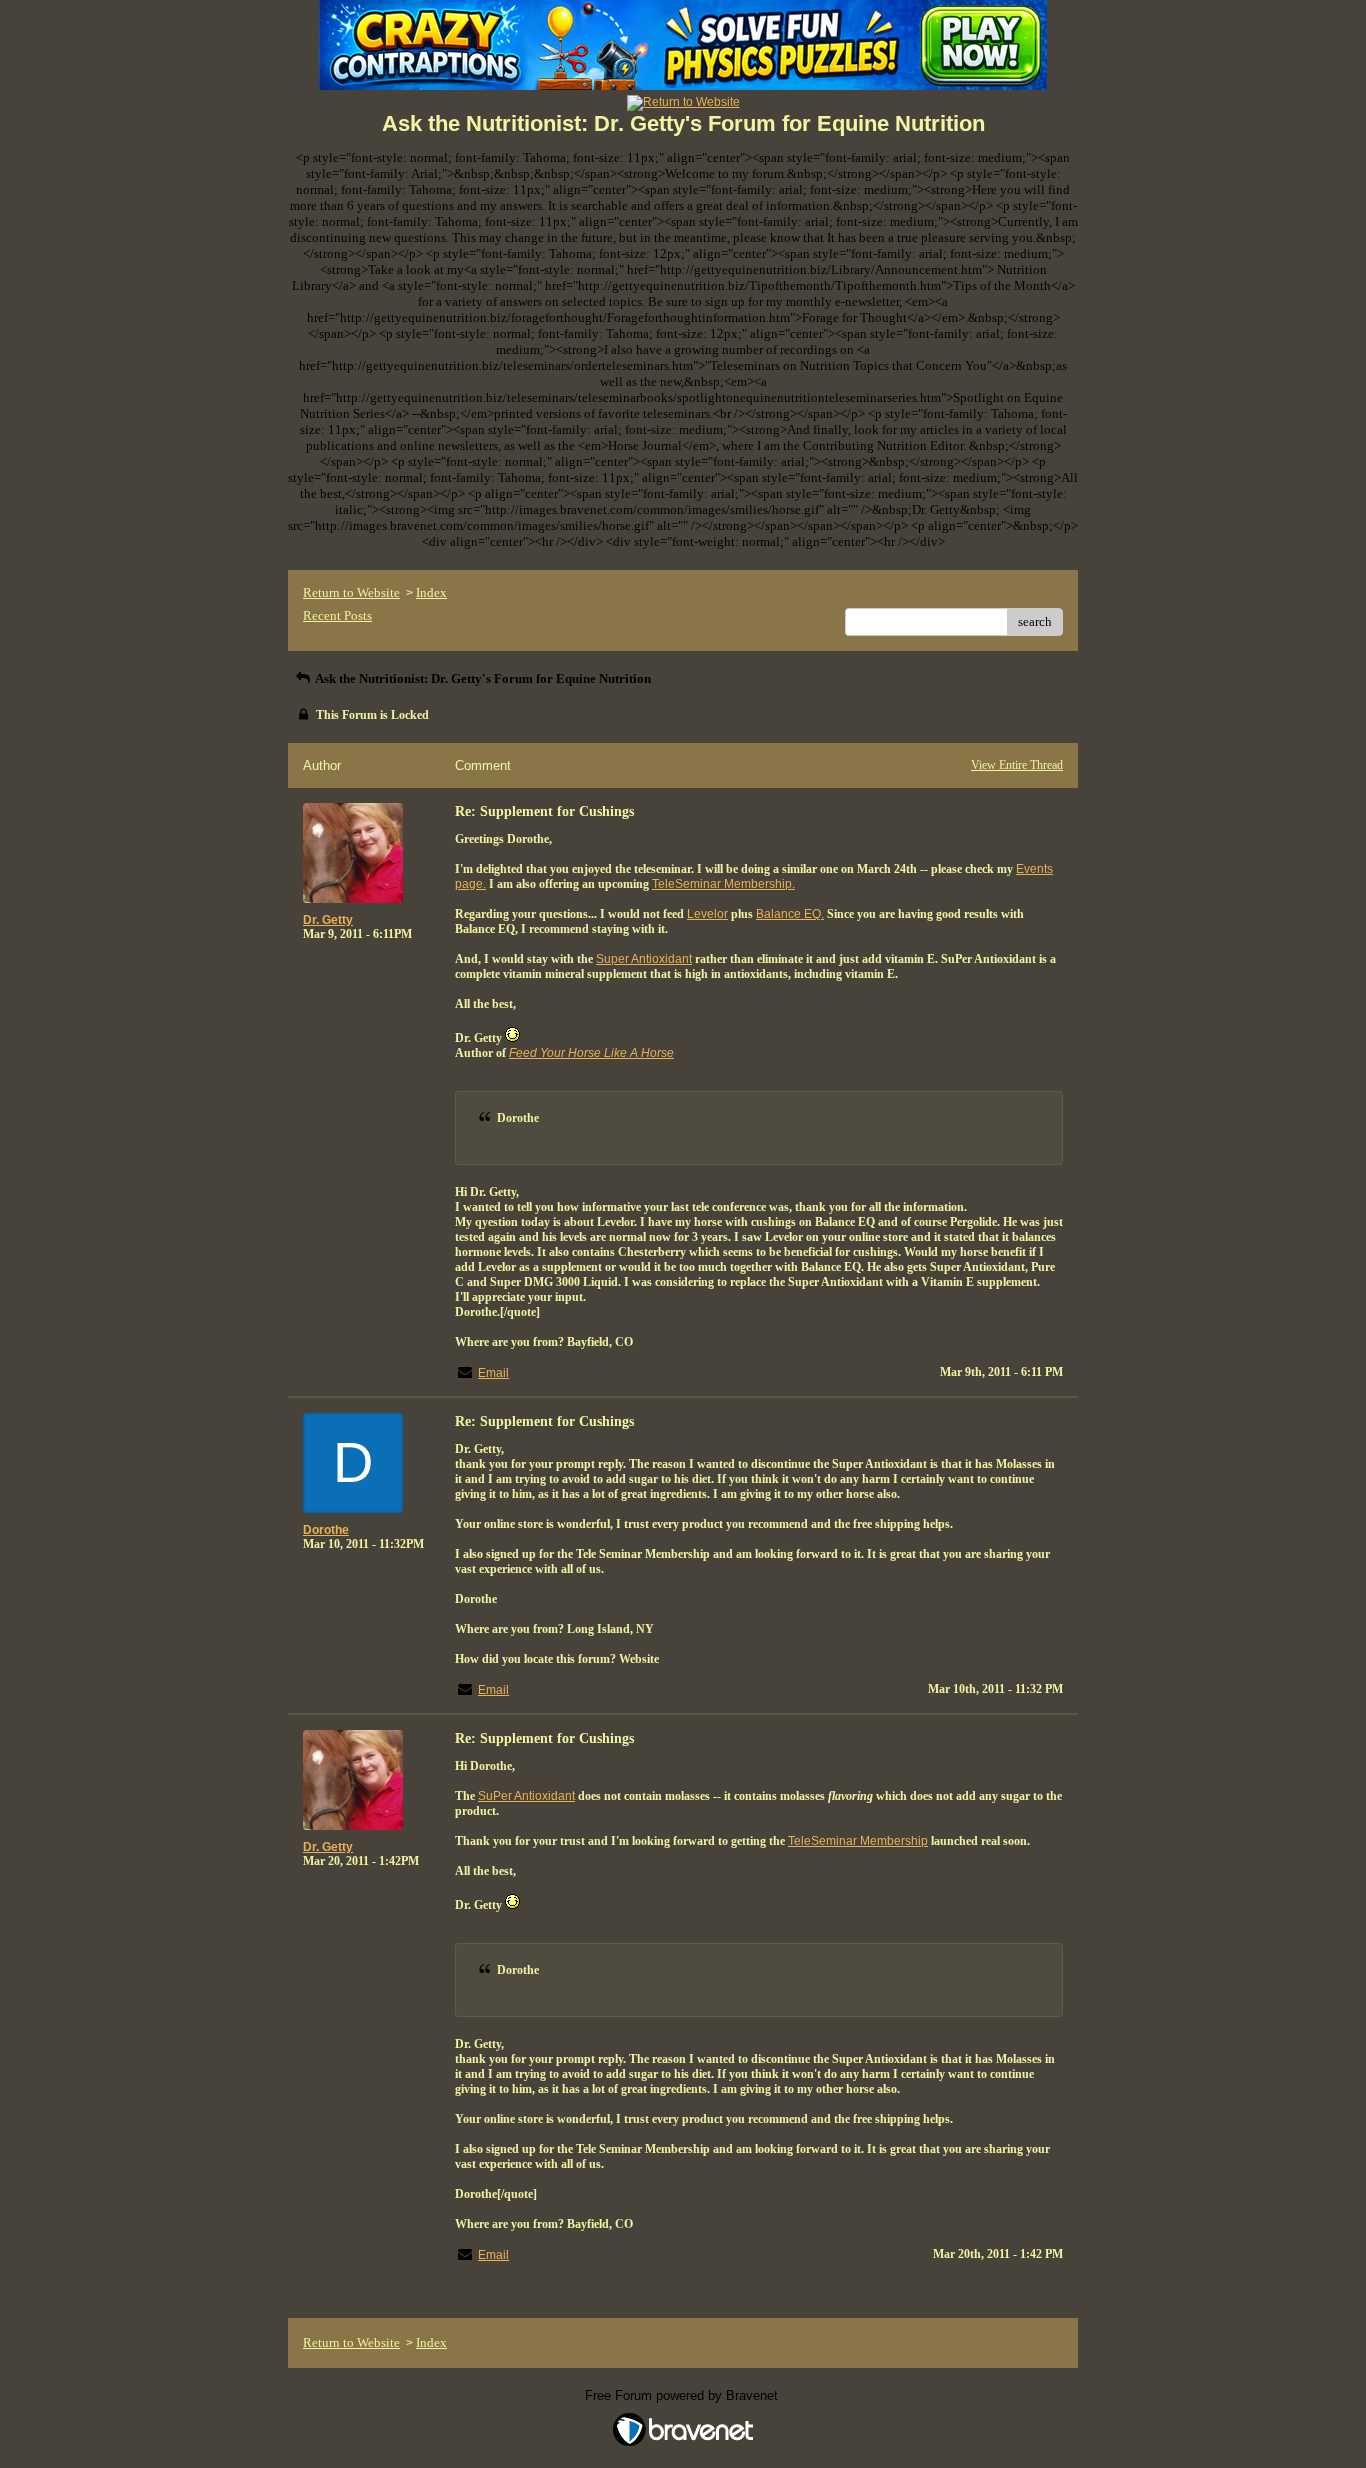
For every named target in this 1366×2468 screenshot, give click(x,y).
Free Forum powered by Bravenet (683, 2395)
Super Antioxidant (644, 959)
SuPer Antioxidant (526, 1796)
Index (431, 592)
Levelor (707, 914)
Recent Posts (337, 615)
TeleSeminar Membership (858, 1841)
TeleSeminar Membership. (723, 884)
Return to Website (351, 592)
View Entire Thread (1017, 765)
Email (493, 1373)
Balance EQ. (790, 914)
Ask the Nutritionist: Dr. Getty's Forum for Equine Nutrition (482, 678)
